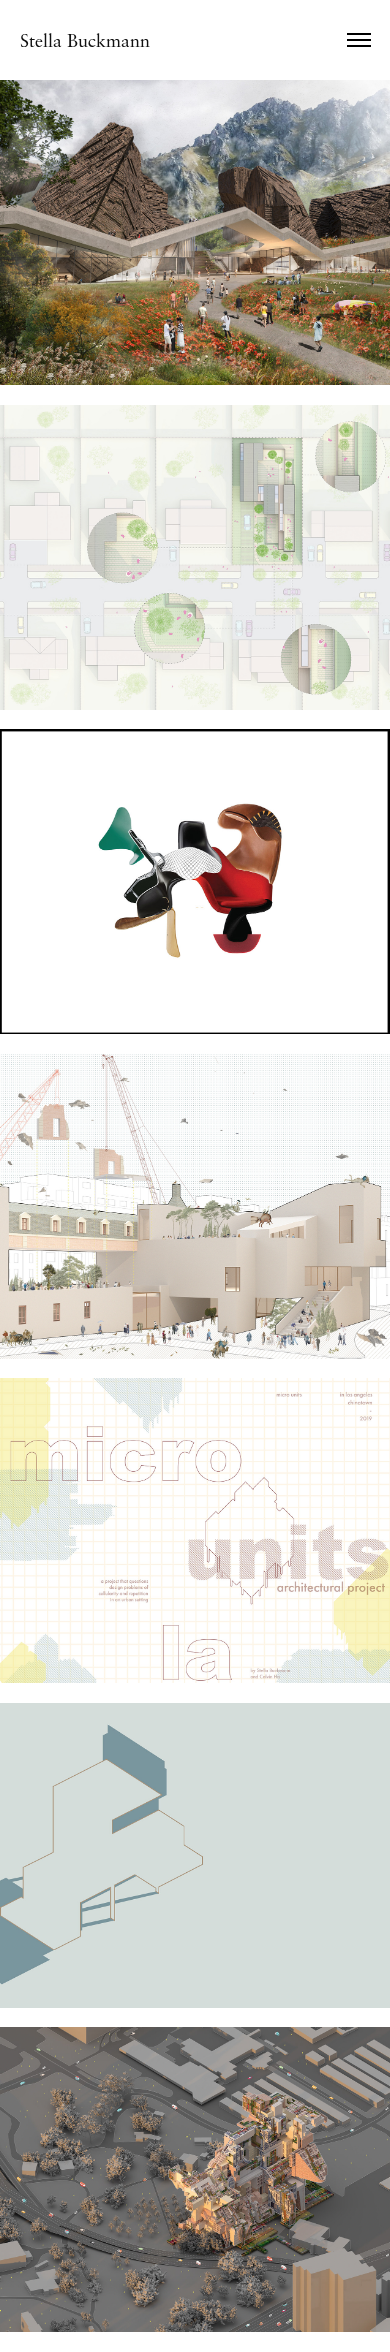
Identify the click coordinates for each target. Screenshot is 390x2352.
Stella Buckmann (85, 40)
